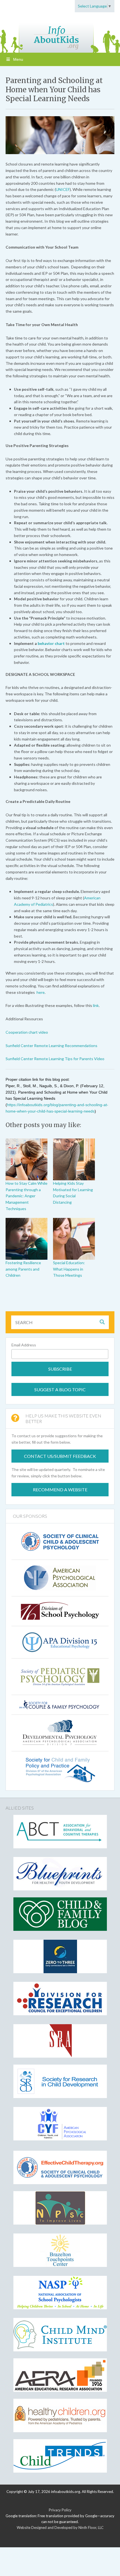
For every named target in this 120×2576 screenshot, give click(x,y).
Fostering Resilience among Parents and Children (23, 1269)
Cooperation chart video (27, 1032)
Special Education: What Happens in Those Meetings (69, 1269)
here (41, 992)
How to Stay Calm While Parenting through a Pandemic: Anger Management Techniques (27, 1196)
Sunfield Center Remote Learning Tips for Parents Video (55, 1059)
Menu (18, 59)
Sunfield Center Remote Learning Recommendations (51, 1046)
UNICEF (63, 189)
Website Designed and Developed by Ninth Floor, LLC (60, 2528)
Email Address (24, 1345)
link (96, 1005)
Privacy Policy (60, 2510)
